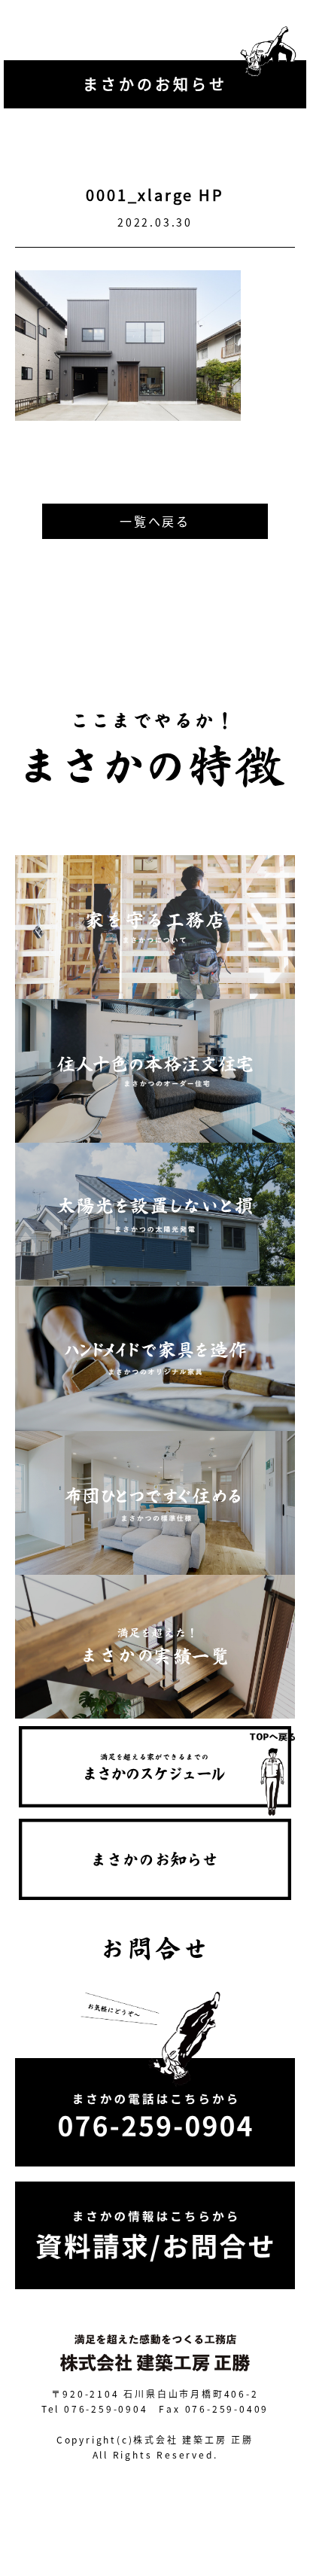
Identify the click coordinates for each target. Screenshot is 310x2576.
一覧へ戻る (155, 521)
